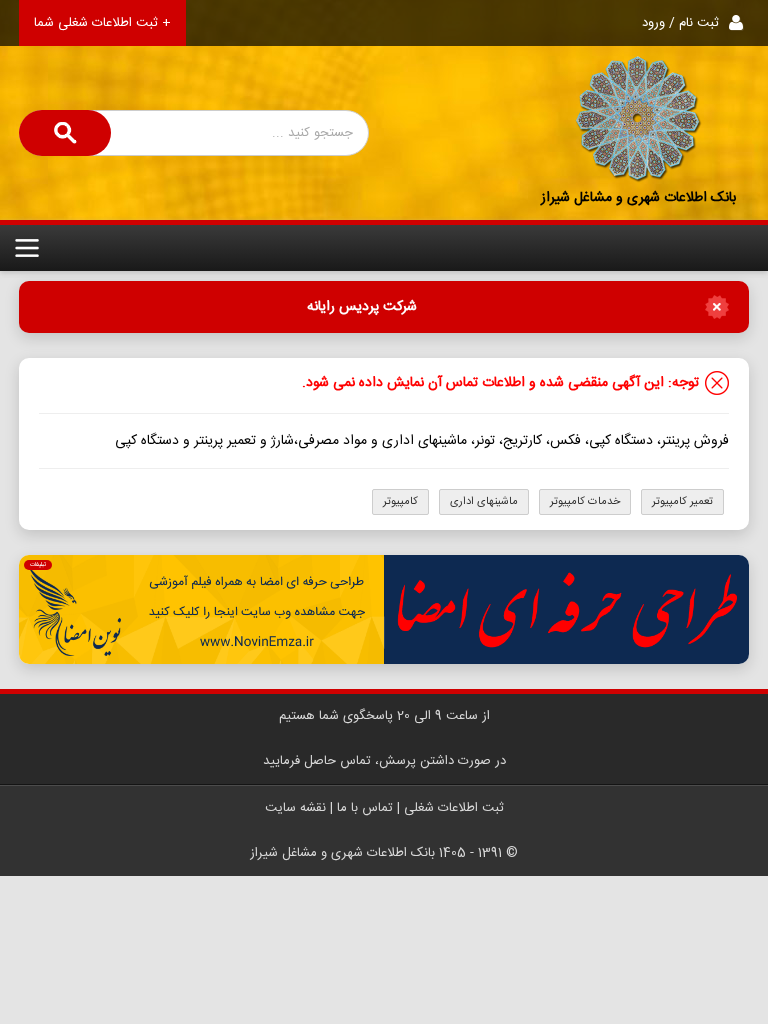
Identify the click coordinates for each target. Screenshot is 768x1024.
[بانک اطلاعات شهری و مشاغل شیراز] (639, 120)
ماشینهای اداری (484, 502)
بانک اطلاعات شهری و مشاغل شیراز (638, 198)
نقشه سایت (295, 808)
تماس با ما (365, 808)
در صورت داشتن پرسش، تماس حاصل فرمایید (384, 761)
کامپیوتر (400, 502)
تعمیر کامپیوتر (682, 502)
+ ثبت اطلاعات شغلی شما (102, 23)
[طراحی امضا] (384, 609)
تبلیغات (38, 565)
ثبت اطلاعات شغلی (454, 808)
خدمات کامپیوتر (585, 502)
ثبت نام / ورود (680, 23)
